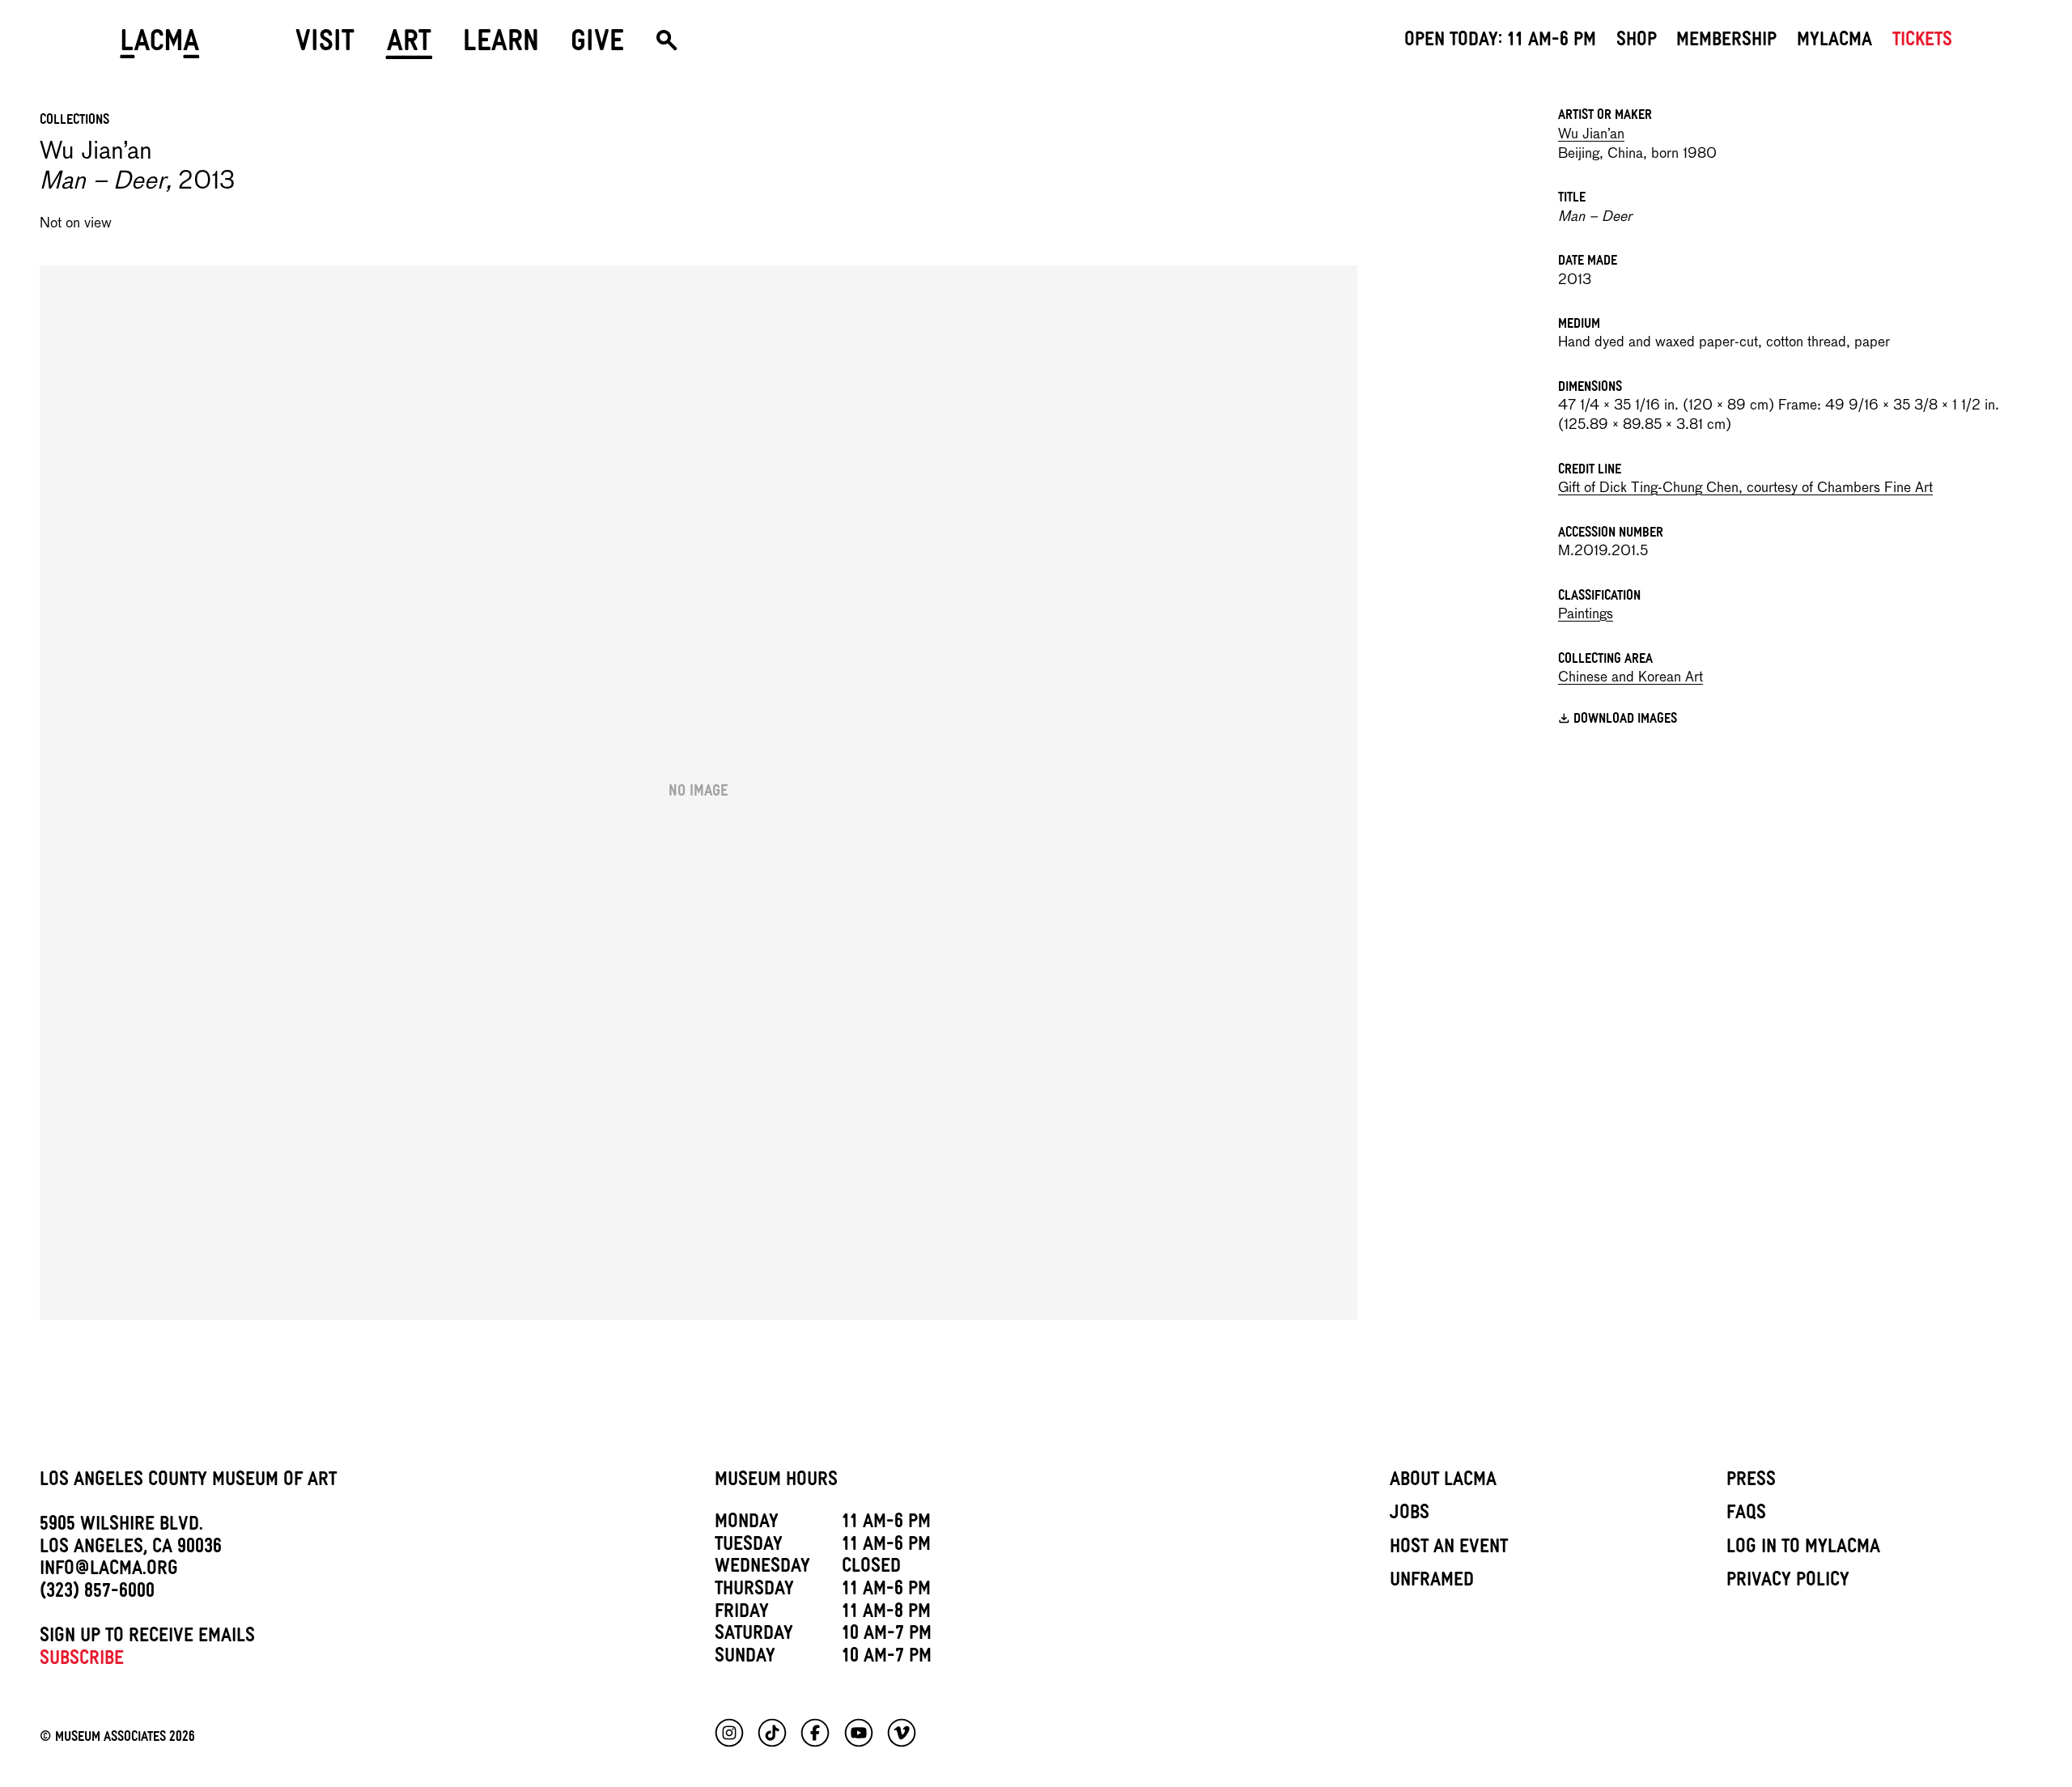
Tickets (1922, 42)
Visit (325, 47)
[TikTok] (772, 1733)
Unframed (1432, 1582)
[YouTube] (859, 1733)
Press (1751, 1482)
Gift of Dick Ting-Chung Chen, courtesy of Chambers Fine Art (1745, 488)
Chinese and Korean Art (1630, 678)
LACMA (160, 47)
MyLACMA (1834, 42)
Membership (1726, 42)
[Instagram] (729, 1733)
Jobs (1410, 1515)
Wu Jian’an (1591, 135)
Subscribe (82, 1661)
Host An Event (1449, 1549)
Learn (501, 47)
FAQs (1746, 1515)
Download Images (1625, 720)
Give (597, 47)
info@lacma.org (109, 1571)
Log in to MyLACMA (1803, 1549)
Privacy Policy (1788, 1582)
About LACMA (1443, 1482)
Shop (1637, 42)
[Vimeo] (902, 1733)
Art (409, 47)
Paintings (1586, 615)
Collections (74, 121)
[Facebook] (815, 1733)
